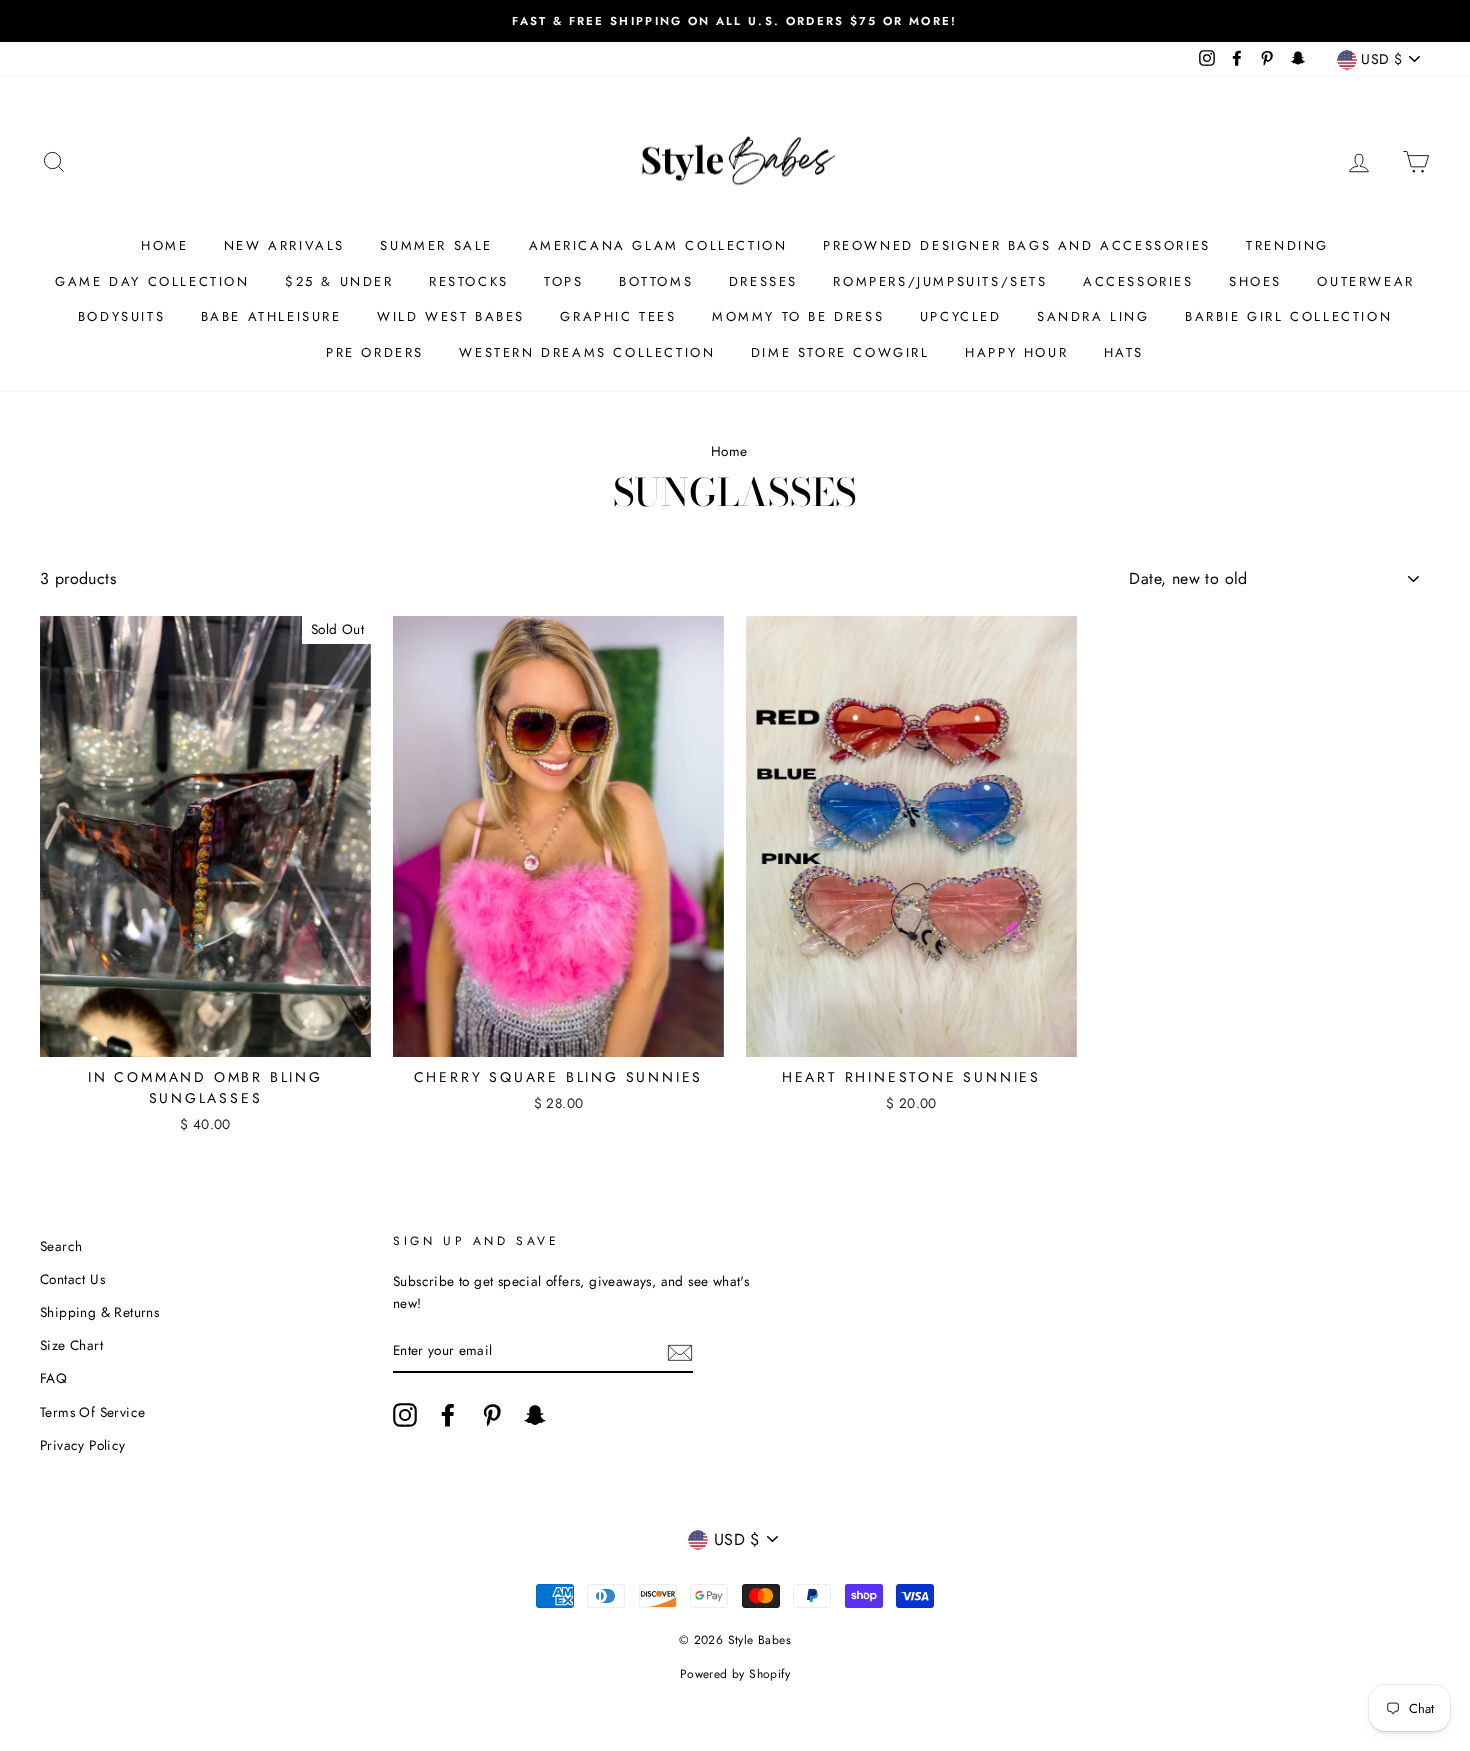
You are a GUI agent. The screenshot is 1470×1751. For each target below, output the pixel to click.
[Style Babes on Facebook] (448, 1415)
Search (61, 1246)
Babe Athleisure (271, 316)
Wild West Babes (451, 316)
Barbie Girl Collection (1288, 316)
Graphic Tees (618, 316)
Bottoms (656, 281)
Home (164, 245)
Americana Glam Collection (658, 245)
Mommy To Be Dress (798, 316)
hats (1124, 352)
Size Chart (71, 1345)
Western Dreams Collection (587, 352)
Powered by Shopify (735, 1674)
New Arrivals (284, 245)
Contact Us (72, 1279)
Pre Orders (375, 352)
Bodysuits (121, 316)
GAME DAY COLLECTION (152, 281)
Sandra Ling (1093, 316)
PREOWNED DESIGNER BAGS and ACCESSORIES (1017, 245)
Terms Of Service (92, 1412)
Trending (1287, 245)
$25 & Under (339, 281)
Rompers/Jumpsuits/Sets (940, 281)
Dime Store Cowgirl (840, 352)
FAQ (53, 1378)
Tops (563, 281)
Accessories (1138, 281)
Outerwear (1365, 281)
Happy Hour (1016, 352)
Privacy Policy (83, 1445)
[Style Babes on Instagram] (405, 1415)
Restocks (469, 281)
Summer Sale (436, 245)
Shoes (1255, 281)
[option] (735, 21)
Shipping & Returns (99, 1312)
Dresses (763, 281)
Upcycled (961, 316)
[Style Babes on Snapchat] (535, 1415)
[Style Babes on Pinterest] (492, 1415)
